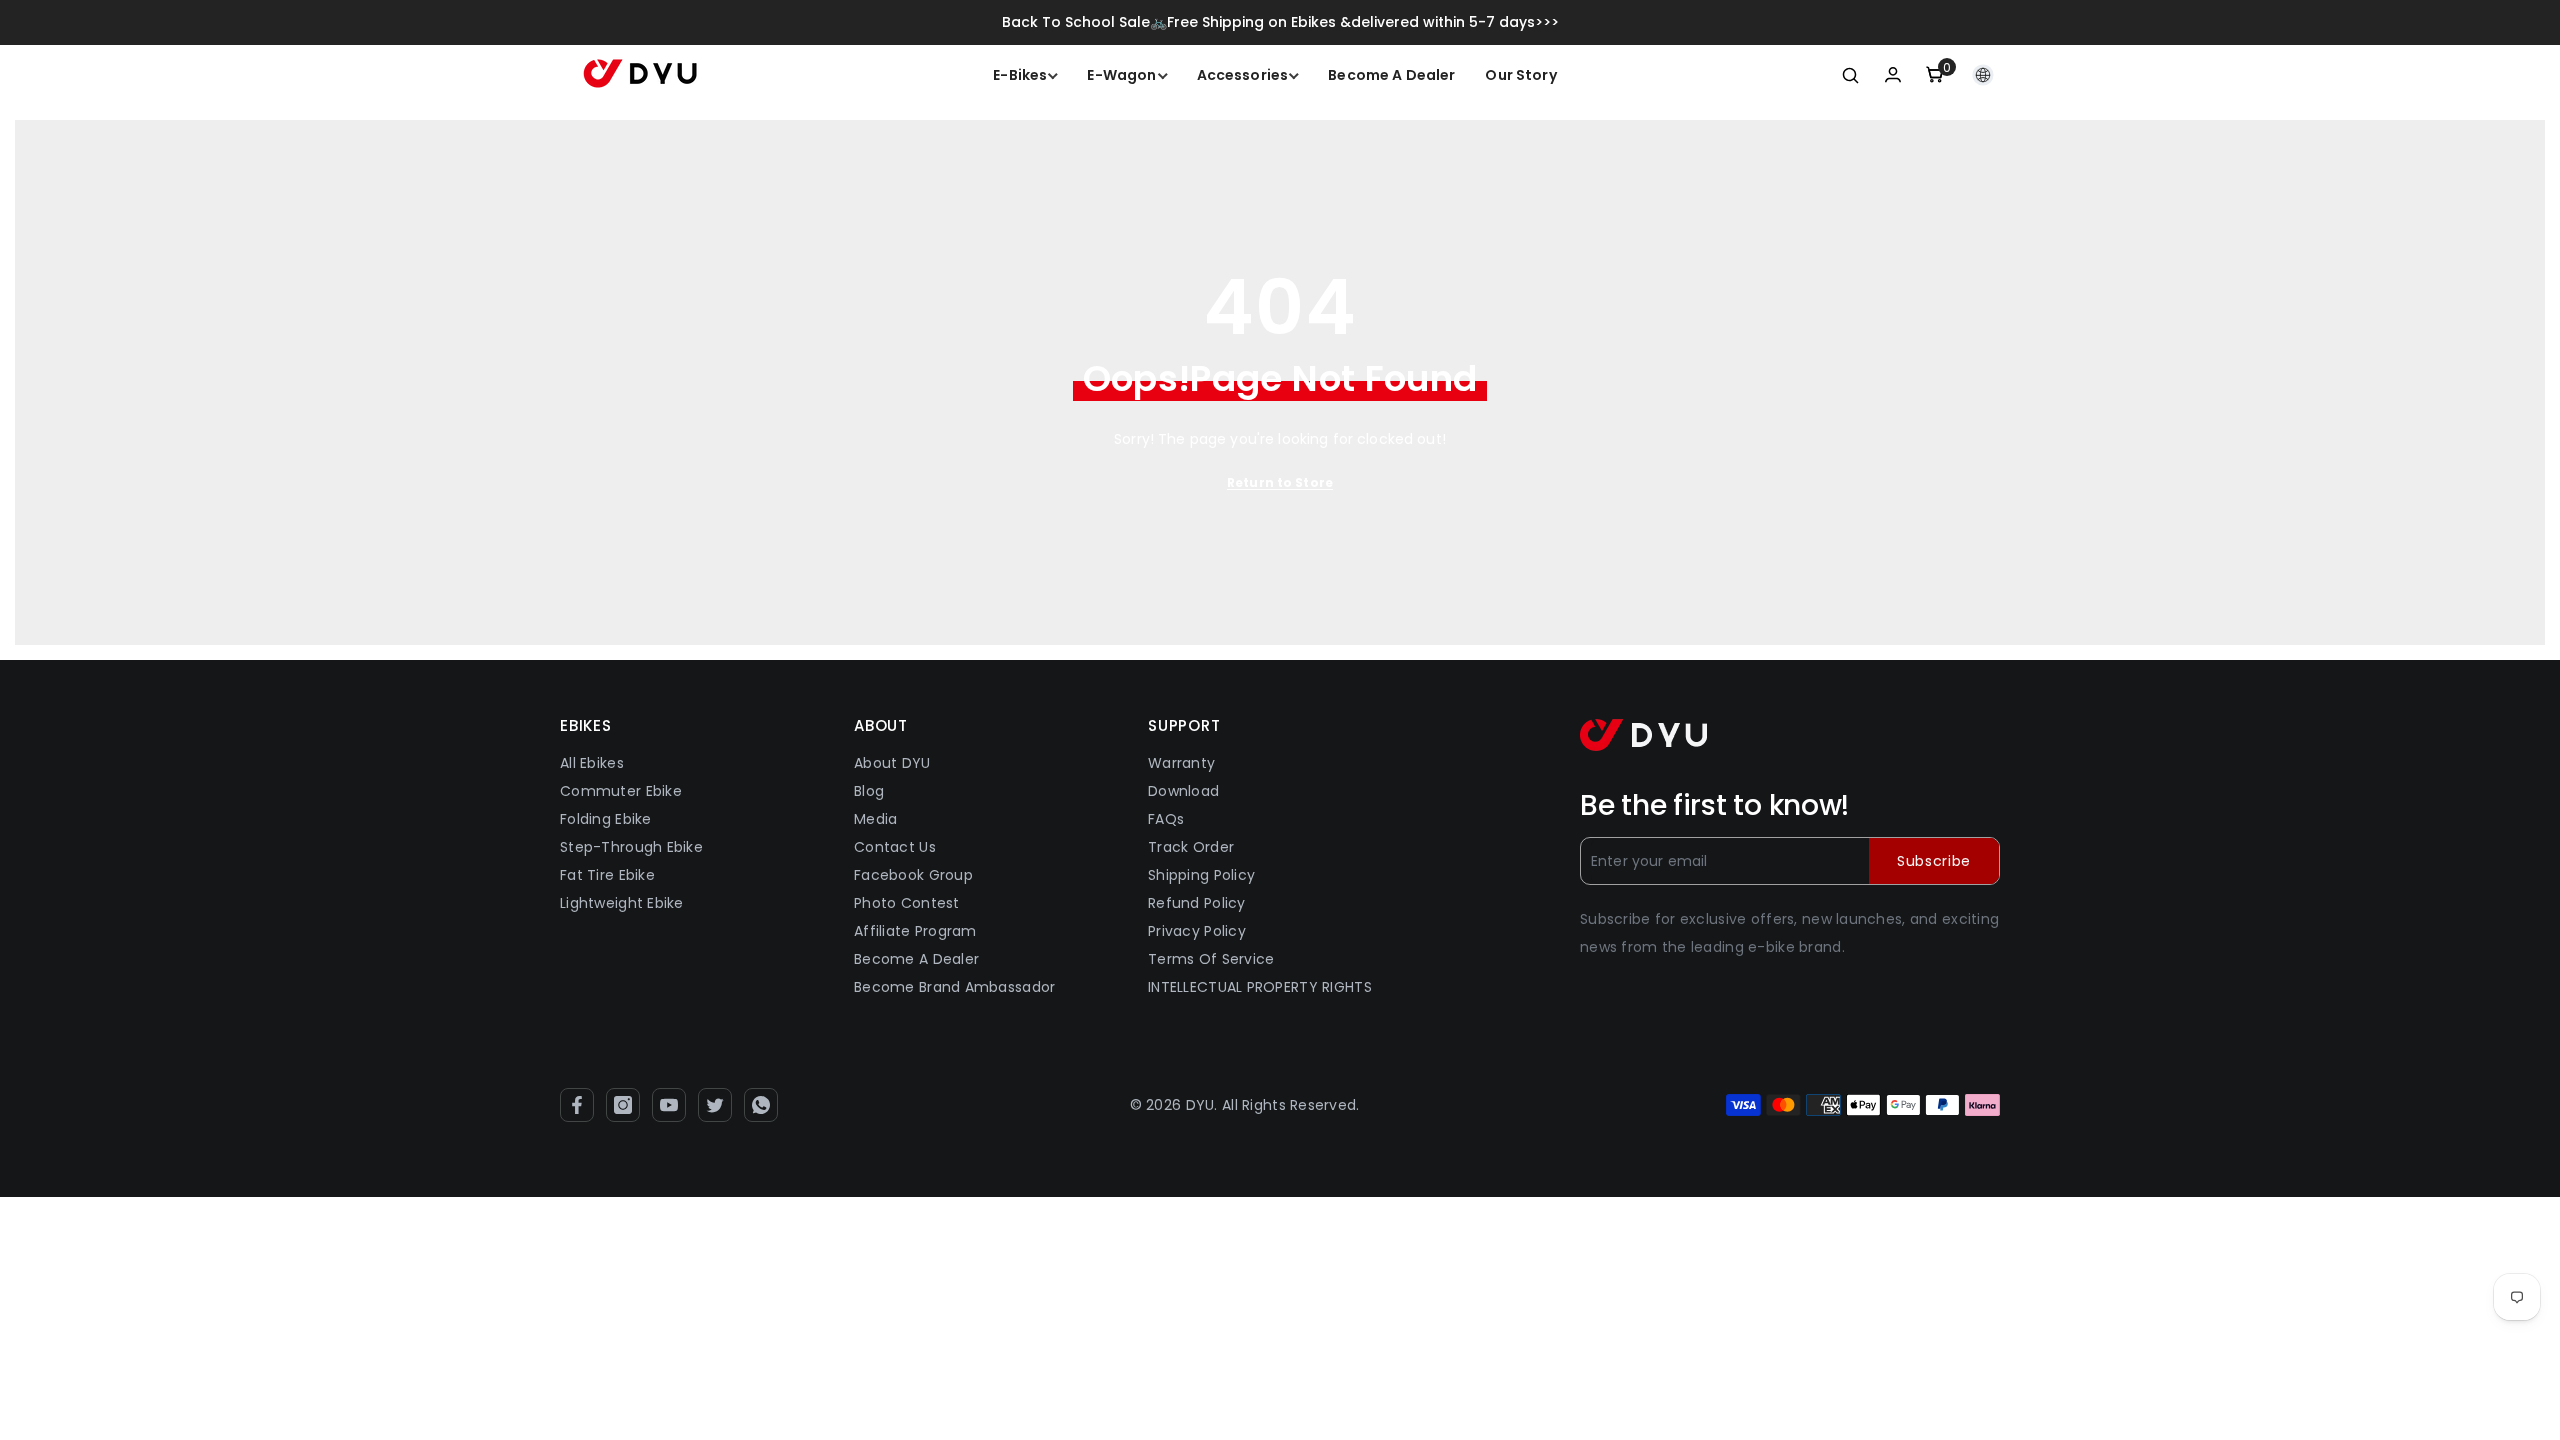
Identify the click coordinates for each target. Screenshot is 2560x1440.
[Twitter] (715, 1105)
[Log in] (1893, 75)
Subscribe (1934, 861)
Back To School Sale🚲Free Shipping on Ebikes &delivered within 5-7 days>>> (1280, 22)
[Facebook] (577, 1105)
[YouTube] (669, 1105)
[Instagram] (623, 1105)
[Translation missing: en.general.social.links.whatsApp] (761, 1105)
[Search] (1851, 75)
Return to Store (1280, 482)
